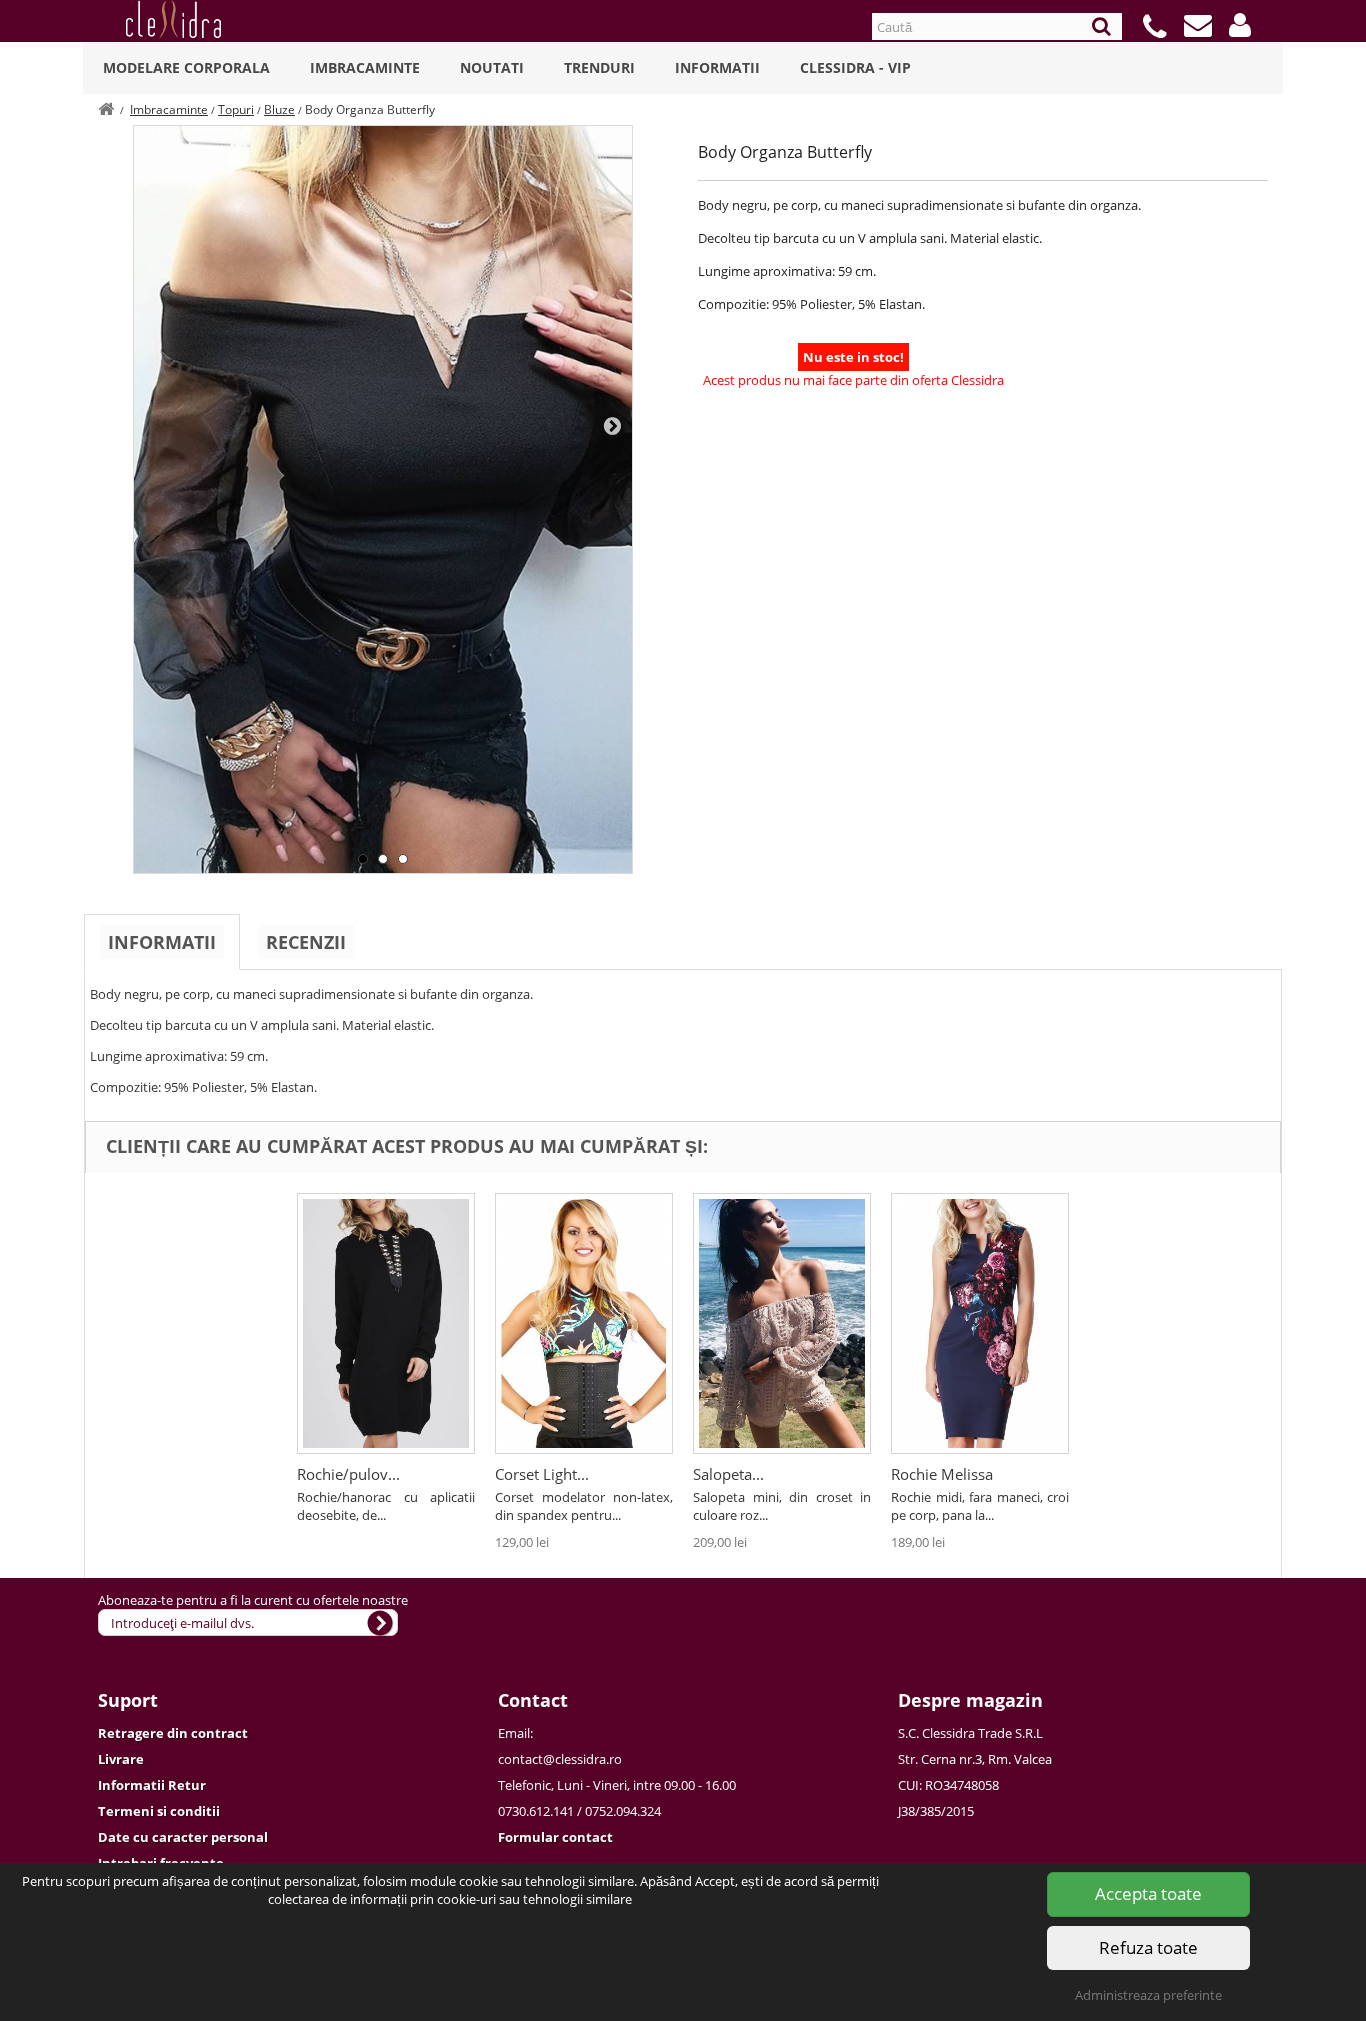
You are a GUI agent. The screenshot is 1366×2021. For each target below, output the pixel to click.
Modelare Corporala (186, 67)
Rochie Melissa (942, 1474)
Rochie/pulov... (348, 1474)
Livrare (121, 1759)
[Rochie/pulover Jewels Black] (386, 1323)
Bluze (279, 109)
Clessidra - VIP (855, 67)
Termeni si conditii (159, 1811)
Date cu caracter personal (183, 1837)
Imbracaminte (365, 67)
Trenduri (599, 67)
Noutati (492, 67)
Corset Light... (542, 1474)
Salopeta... (728, 1474)
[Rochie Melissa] (980, 1323)
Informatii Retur (152, 1785)
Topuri (236, 109)
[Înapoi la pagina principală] (106, 109)
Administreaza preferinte (1148, 1995)
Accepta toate (1148, 1893)
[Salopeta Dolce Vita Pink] (782, 1323)
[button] (1240, 25)
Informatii (717, 67)
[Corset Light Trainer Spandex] (584, 1323)
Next (612, 425)
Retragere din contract (173, 1733)
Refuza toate (1148, 1947)
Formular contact (555, 1837)
